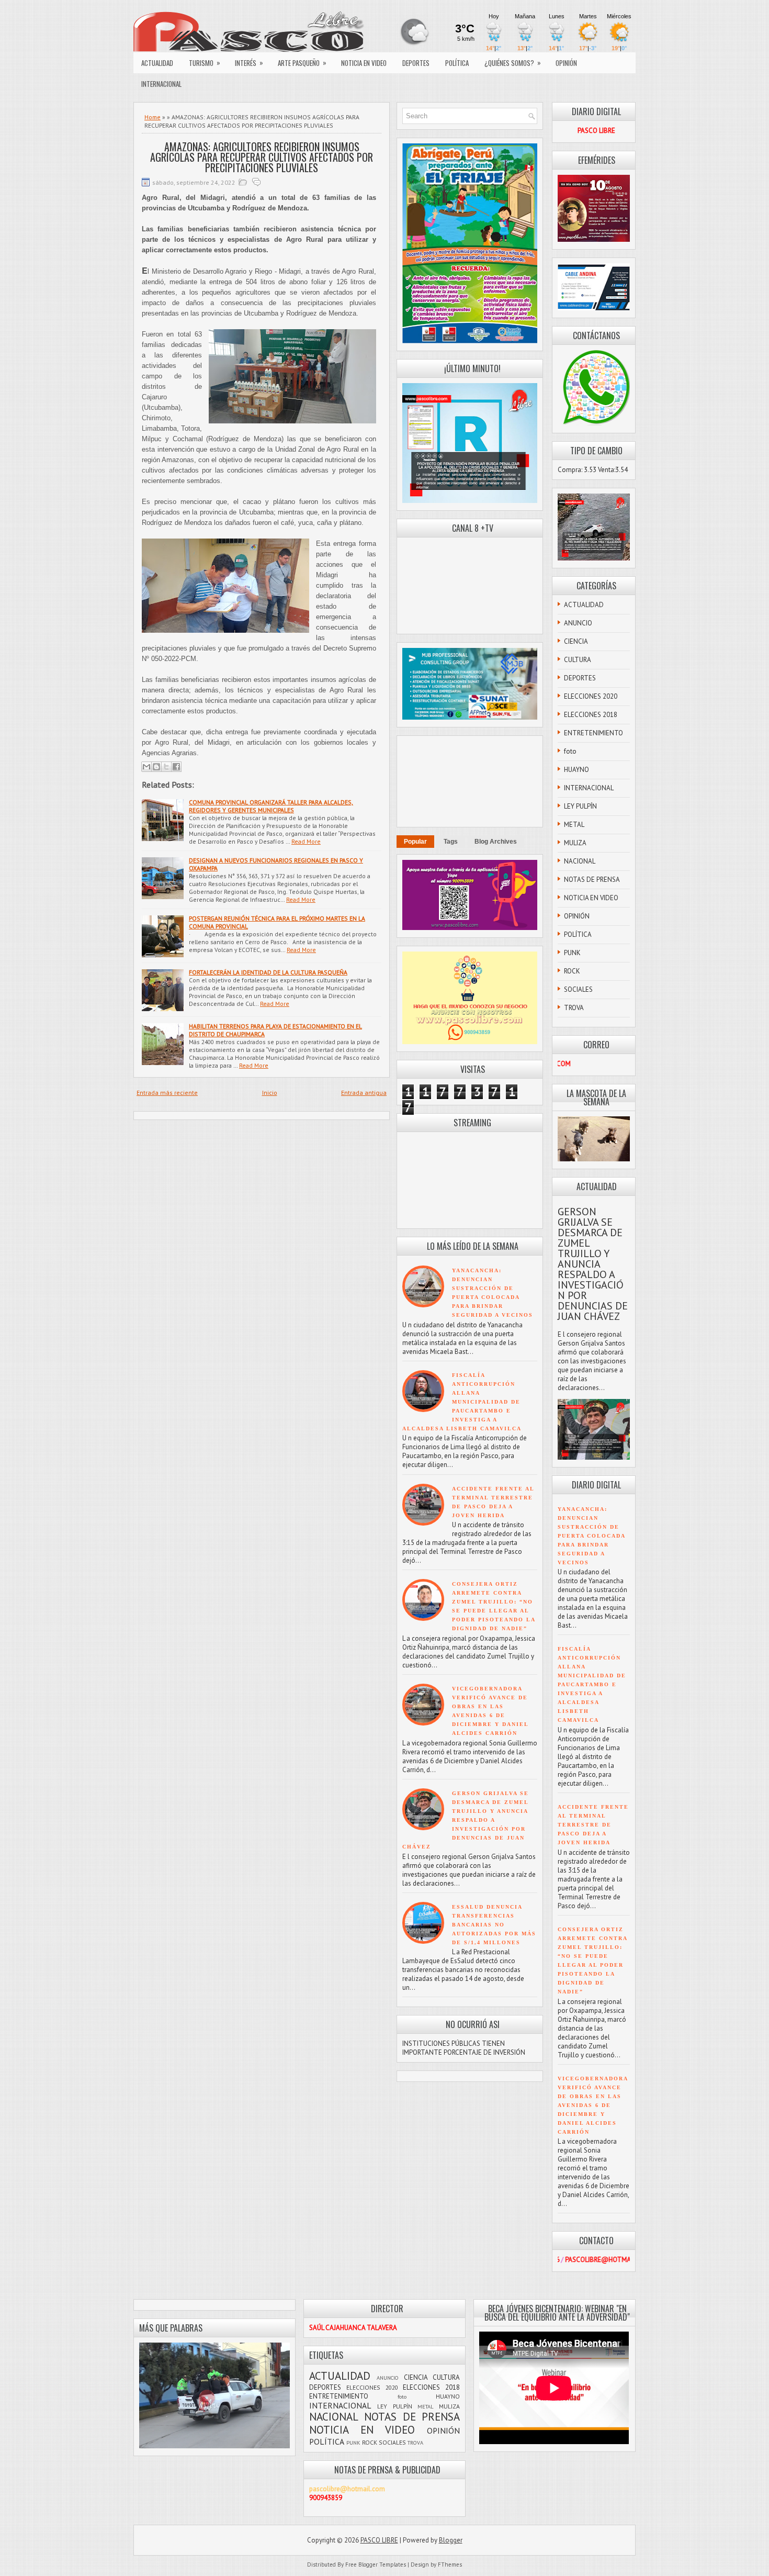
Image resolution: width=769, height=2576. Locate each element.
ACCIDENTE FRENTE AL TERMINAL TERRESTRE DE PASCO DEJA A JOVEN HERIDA (593, 1825)
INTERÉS (249, 63)
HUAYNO (576, 770)
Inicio (270, 1093)
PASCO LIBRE (379, 2540)
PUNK (572, 953)
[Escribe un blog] (156, 767)
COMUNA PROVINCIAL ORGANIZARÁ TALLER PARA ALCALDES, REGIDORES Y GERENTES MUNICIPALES (271, 806)
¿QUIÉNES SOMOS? (513, 63)
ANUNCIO (578, 623)
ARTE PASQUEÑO (302, 63)
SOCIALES (578, 989)
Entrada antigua (364, 1093)
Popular (415, 842)
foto (570, 751)
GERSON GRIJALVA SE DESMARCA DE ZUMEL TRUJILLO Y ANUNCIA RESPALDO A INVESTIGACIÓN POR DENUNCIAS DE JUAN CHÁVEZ (466, 1820)
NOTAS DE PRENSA (592, 880)
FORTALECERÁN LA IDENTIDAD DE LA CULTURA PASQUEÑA (268, 972)
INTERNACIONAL (161, 84)
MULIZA (575, 843)
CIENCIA (576, 641)
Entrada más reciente (167, 1093)
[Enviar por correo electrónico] (146, 767)
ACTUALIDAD (157, 63)
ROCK (572, 971)
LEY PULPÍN (580, 806)
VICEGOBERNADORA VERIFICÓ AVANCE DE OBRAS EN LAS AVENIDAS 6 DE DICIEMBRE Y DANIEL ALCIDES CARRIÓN (593, 2105)
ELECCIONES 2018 (591, 715)
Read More (306, 841)
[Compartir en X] (166, 767)
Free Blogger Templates (376, 2564)
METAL (574, 825)
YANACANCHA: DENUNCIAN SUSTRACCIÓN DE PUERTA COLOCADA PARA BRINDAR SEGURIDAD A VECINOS (591, 1536)
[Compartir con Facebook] (176, 767)
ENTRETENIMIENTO (593, 733)
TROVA (574, 1008)
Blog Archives (496, 842)
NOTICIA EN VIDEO (364, 63)
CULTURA (578, 660)
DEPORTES (416, 63)
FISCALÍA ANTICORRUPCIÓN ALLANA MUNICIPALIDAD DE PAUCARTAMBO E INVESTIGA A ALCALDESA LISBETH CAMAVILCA (462, 1402)
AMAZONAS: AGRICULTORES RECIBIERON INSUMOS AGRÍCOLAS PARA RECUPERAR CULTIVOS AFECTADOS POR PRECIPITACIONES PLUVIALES (262, 157)
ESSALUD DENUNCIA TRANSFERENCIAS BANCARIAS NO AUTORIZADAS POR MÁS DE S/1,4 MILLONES (494, 1925)
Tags (451, 842)
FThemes (450, 2564)
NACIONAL (580, 861)
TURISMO (205, 63)
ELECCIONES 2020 (591, 696)
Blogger (451, 2540)
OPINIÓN (566, 63)
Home (152, 117)
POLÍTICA (457, 63)
